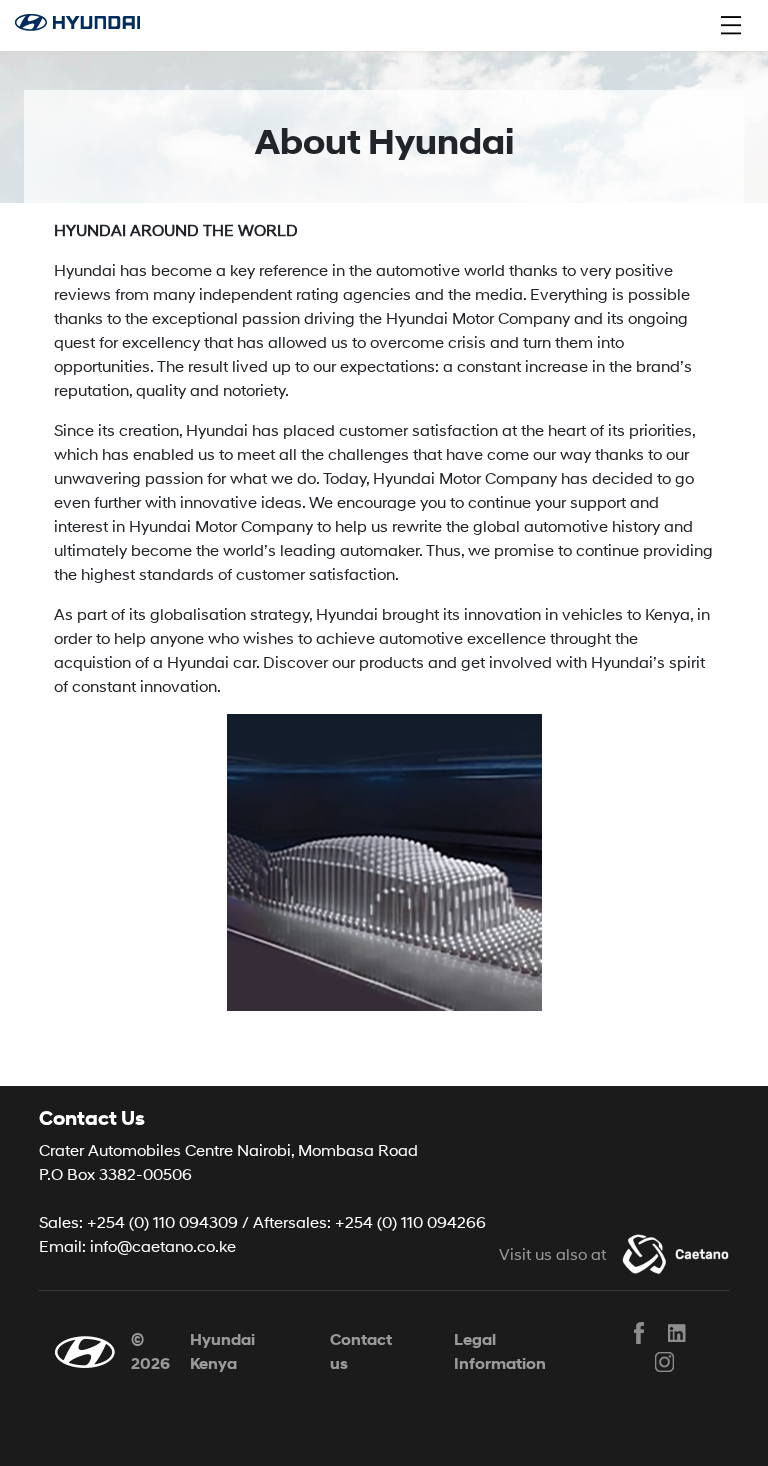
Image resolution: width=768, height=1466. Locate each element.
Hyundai (88, 25)
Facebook (639, 1333)
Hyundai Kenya (222, 1351)
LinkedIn (678, 1333)
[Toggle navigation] (731, 25)
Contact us (361, 1351)
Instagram (663, 1362)
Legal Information (500, 1351)
